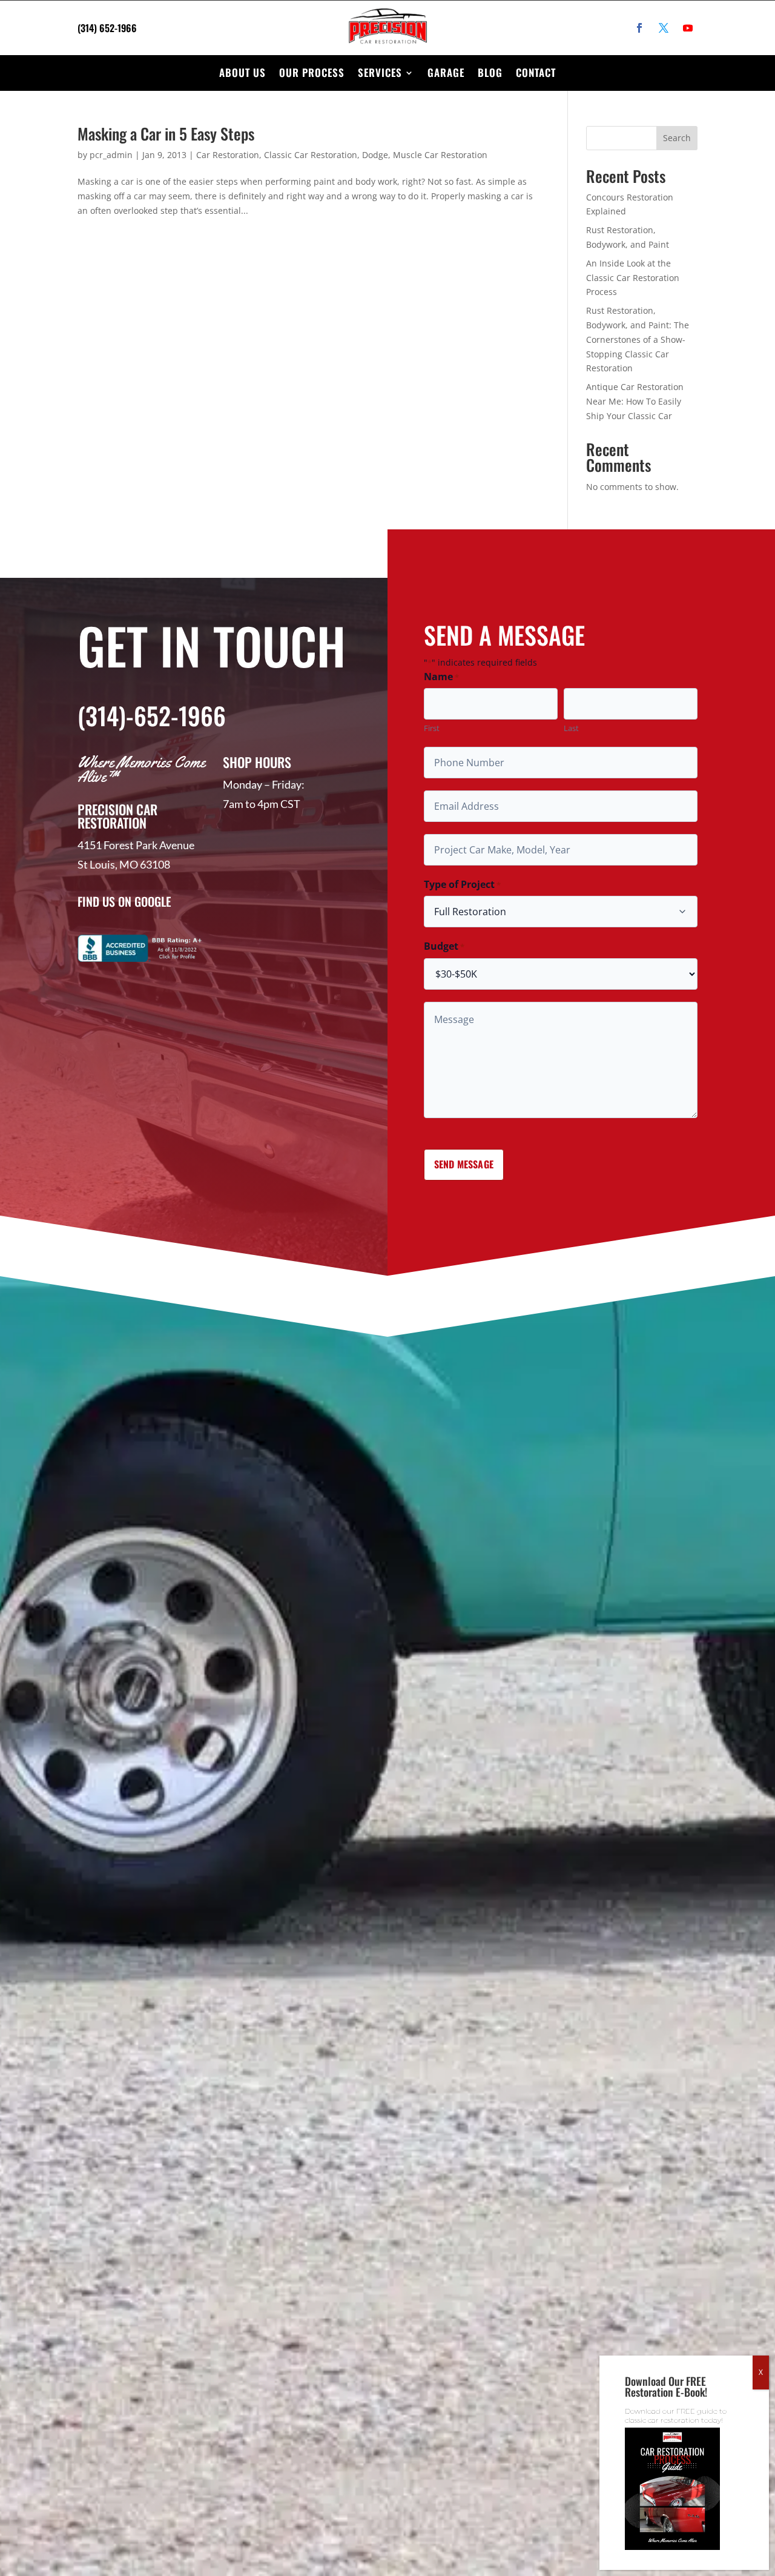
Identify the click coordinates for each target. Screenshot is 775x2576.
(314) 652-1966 (107, 28)
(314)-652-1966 (152, 715)
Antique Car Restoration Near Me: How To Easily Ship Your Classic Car (635, 401)
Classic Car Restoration (311, 155)
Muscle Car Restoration (440, 155)
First (432, 728)
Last (571, 728)
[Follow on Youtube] (688, 28)
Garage (446, 72)
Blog (490, 72)
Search (677, 138)
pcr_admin (111, 155)
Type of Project (462, 885)
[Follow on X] (664, 28)
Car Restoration (228, 155)
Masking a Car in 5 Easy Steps (166, 134)
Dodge (375, 155)
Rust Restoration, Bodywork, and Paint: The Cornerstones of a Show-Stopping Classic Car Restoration (638, 339)
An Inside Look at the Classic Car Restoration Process (633, 278)
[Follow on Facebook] (639, 28)
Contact (536, 72)
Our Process (312, 72)
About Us (242, 72)
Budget (444, 946)
